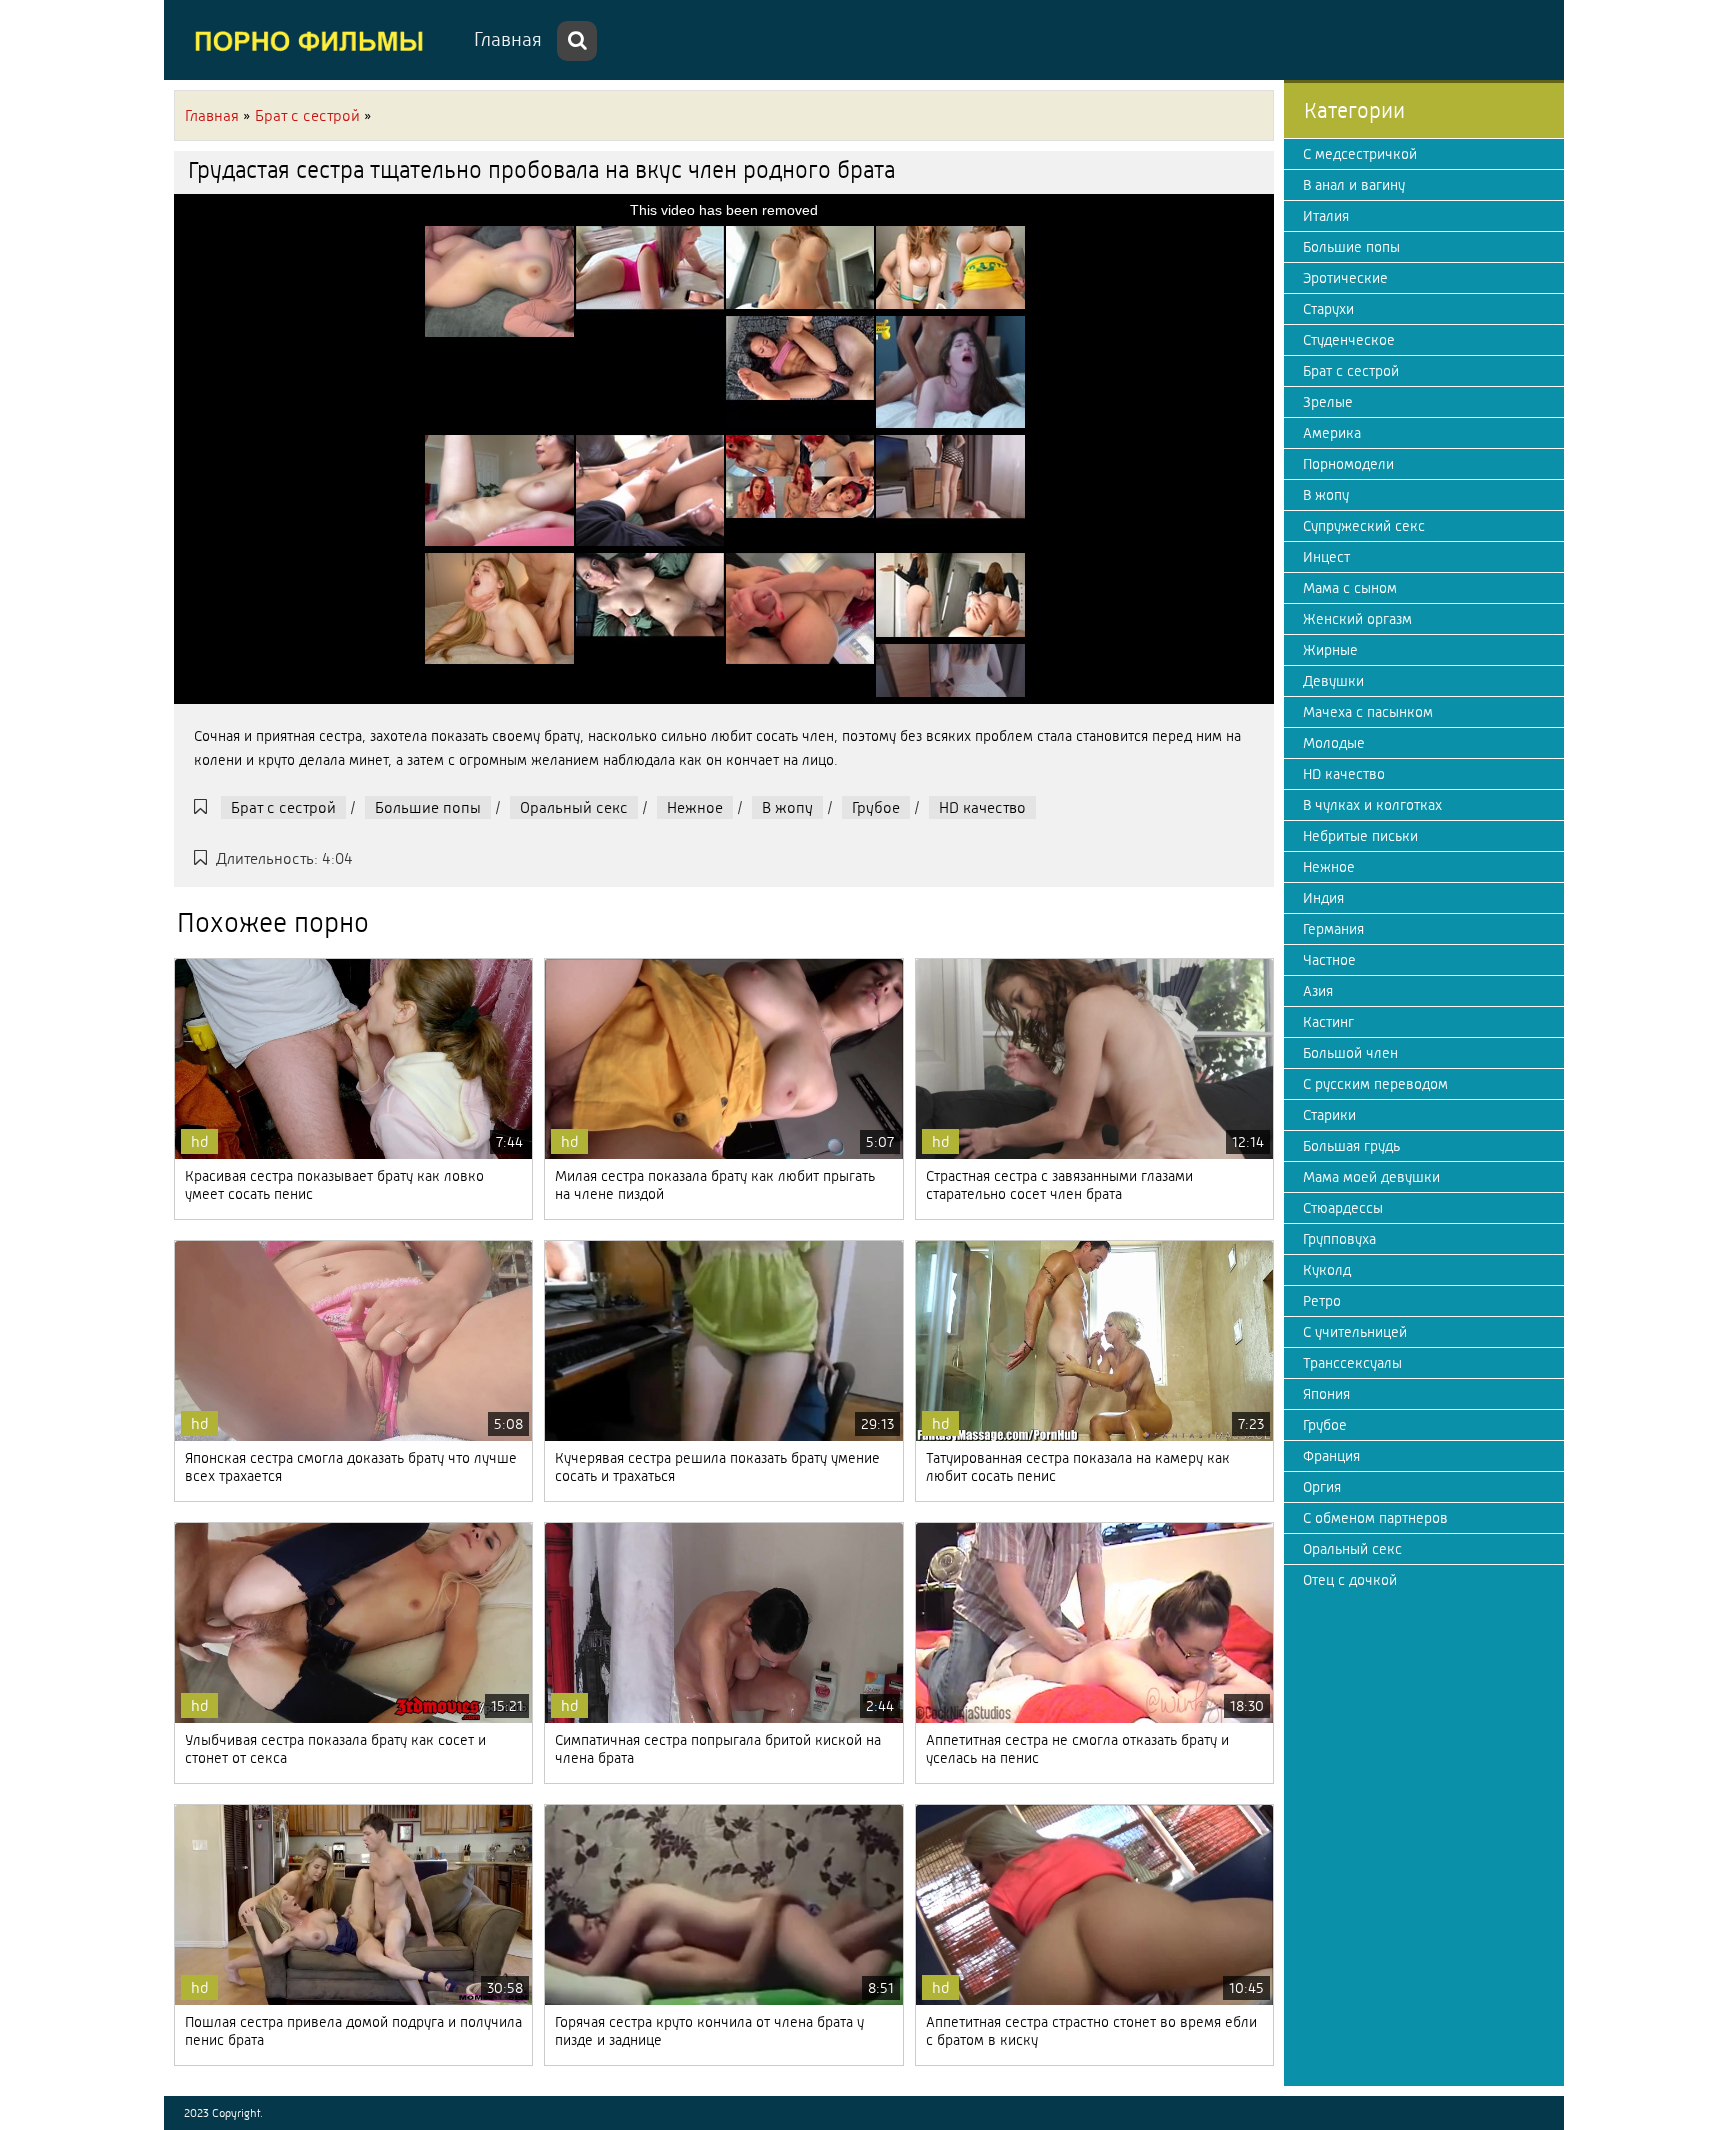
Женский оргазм (1357, 619)
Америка (1332, 433)
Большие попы (428, 807)
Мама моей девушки (1371, 1177)
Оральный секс (574, 807)
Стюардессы (1343, 1208)
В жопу (787, 807)
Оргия (1322, 1487)
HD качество (982, 807)
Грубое (876, 807)
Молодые (1334, 743)
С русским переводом (1375, 1084)
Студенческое (1349, 340)
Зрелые (1328, 402)
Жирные (1330, 650)
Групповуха (1339, 1239)
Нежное (695, 807)
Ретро (1322, 1301)
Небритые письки (1360, 836)
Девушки (1333, 681)
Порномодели (1348, 464)
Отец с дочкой (1350, 1580)
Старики (1329, 1115)
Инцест (1326, 557)
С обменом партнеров (1375, 1518)
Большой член (1350, 1053)
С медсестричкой (1360, 154)
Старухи (1328, 309)
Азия (1318, 991)
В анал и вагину (1354, 185)
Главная (508, 39)
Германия (1333, 929)
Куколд (1327, 1270)
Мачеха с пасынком (1368, 712)
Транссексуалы (1352, 1363)
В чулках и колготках (1372, 805)
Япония (1326, 1394)
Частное (1329, 960)
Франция (1331, 1456)
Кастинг (1328, 1022)
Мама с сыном (1350, 588)
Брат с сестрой (283, 807)
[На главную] (314, 40)
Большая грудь (1351, 1146)
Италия (1326, 216)
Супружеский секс (1364, 526)
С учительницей (1355, 1332)
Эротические (1345, 278)
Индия (1323, 898)
